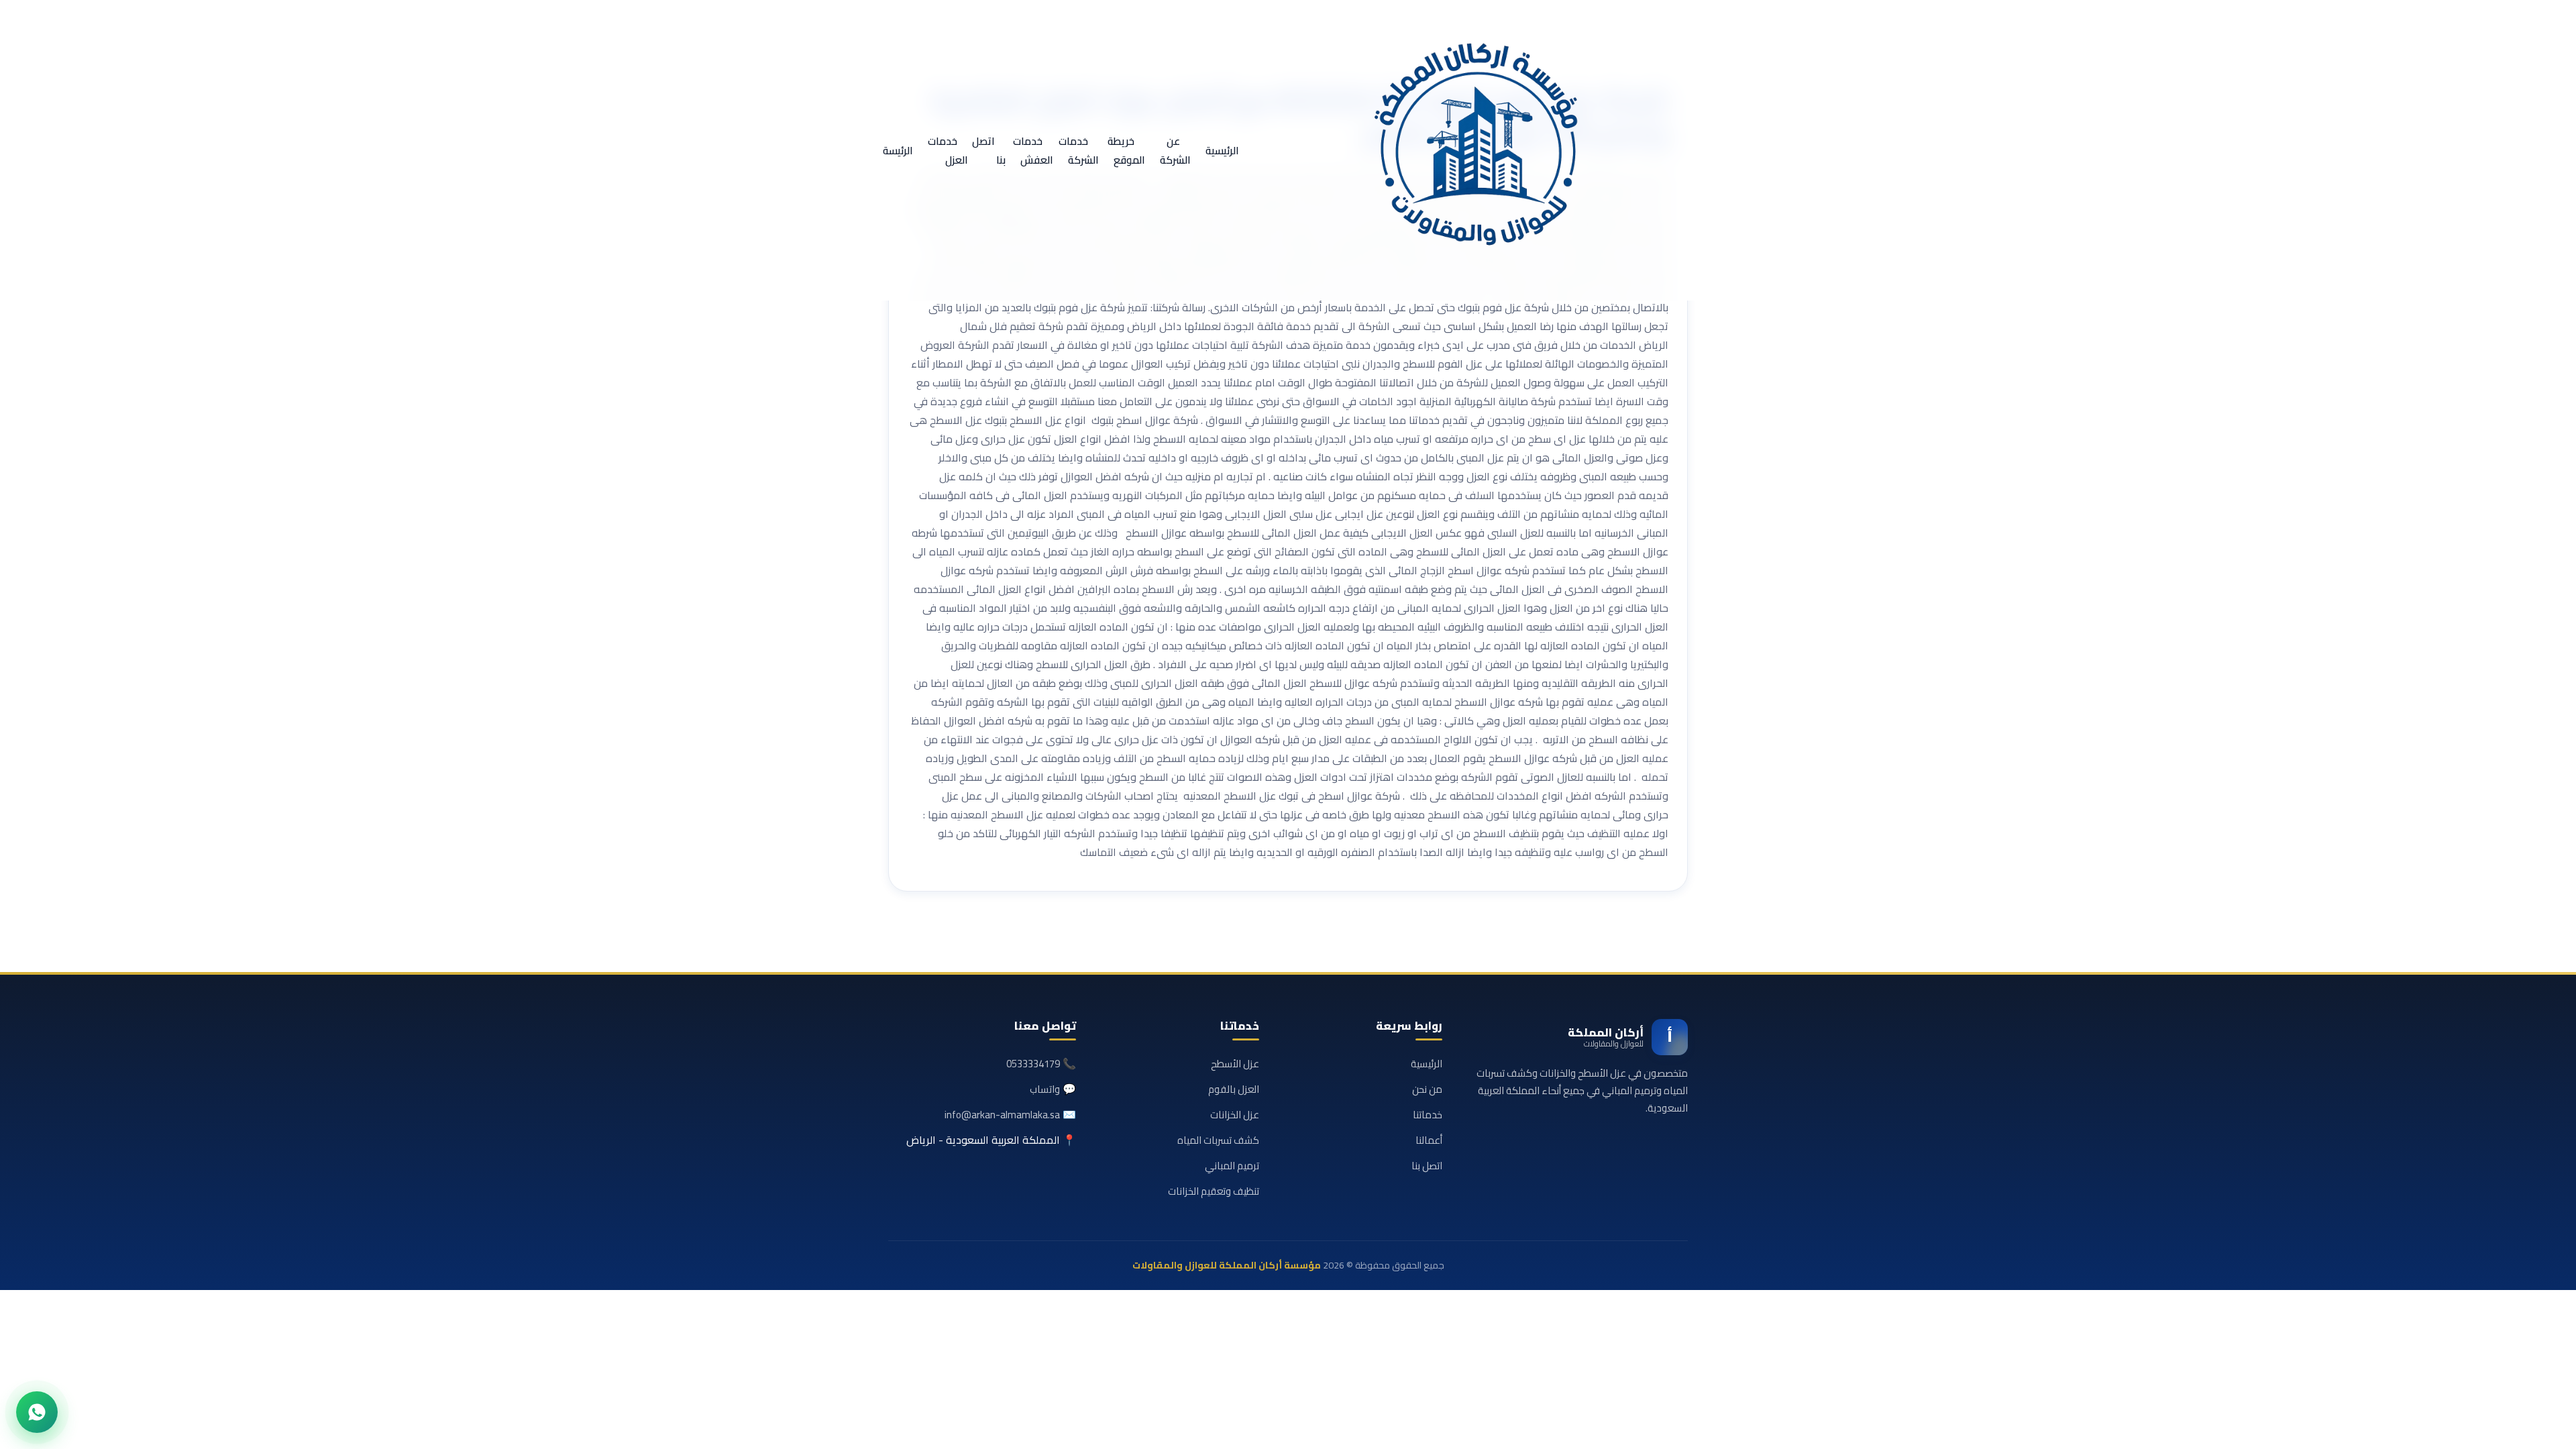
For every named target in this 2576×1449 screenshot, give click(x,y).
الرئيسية (1222, 151)
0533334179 (1033, 1064)
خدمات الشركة (1079, 151)
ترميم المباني (1232, 1166)
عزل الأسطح (1235, 1064)
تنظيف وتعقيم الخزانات (1214, 1191)
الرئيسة (898, 151)
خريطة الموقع (1126, 151)
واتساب (1045, 1089)
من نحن (1427, 1089)
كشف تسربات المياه (1218, 1140)
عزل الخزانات (1235, 1115)
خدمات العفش (1033, 151)
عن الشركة (1175, 151)
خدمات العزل (948, 151)
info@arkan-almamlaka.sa (1002, 1115)
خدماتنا (1428, 1115)
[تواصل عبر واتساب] (37, 1412)
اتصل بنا (989, 151)
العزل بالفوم (1234, 1089)
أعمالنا (1429, 1140)
